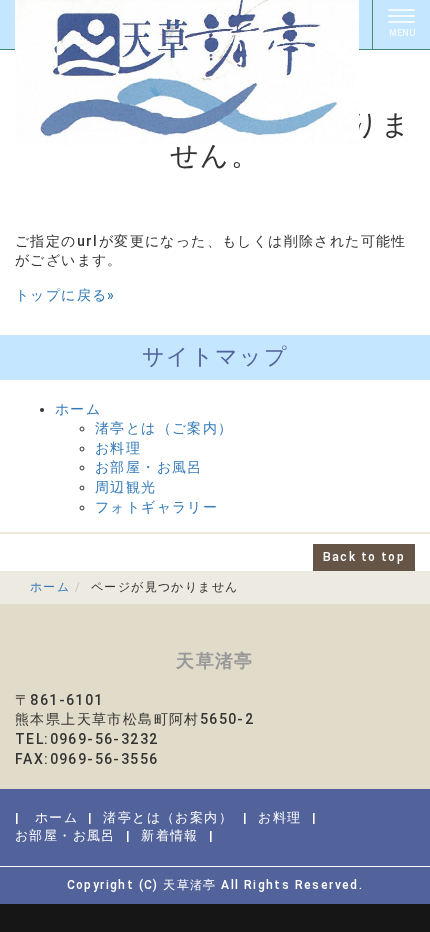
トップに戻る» (65, 295)
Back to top (364, 557)
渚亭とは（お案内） (168, 817)
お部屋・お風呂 (149, 467)
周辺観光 (126, 487)
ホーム (78, 409)
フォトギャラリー (156, 507)
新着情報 (170, 835)
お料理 (118, 448)
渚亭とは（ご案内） (164, 428)
